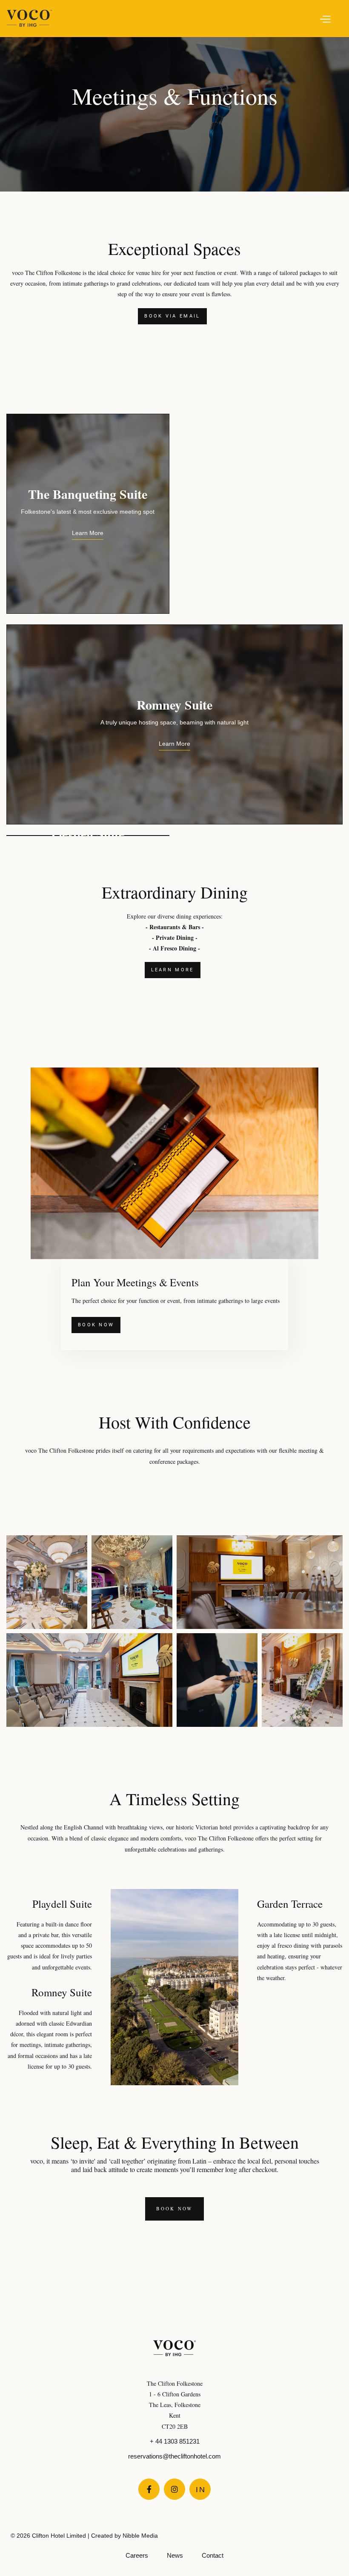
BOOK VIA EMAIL (172, 316)
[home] (29, 18)
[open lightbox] (47, 1582)
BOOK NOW (96, 1325)
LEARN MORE (173, 970)
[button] (192, 18)
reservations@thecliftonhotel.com (174, 2456)
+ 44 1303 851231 (175, 2441)
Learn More (88, 533)
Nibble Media (140, 2536)
